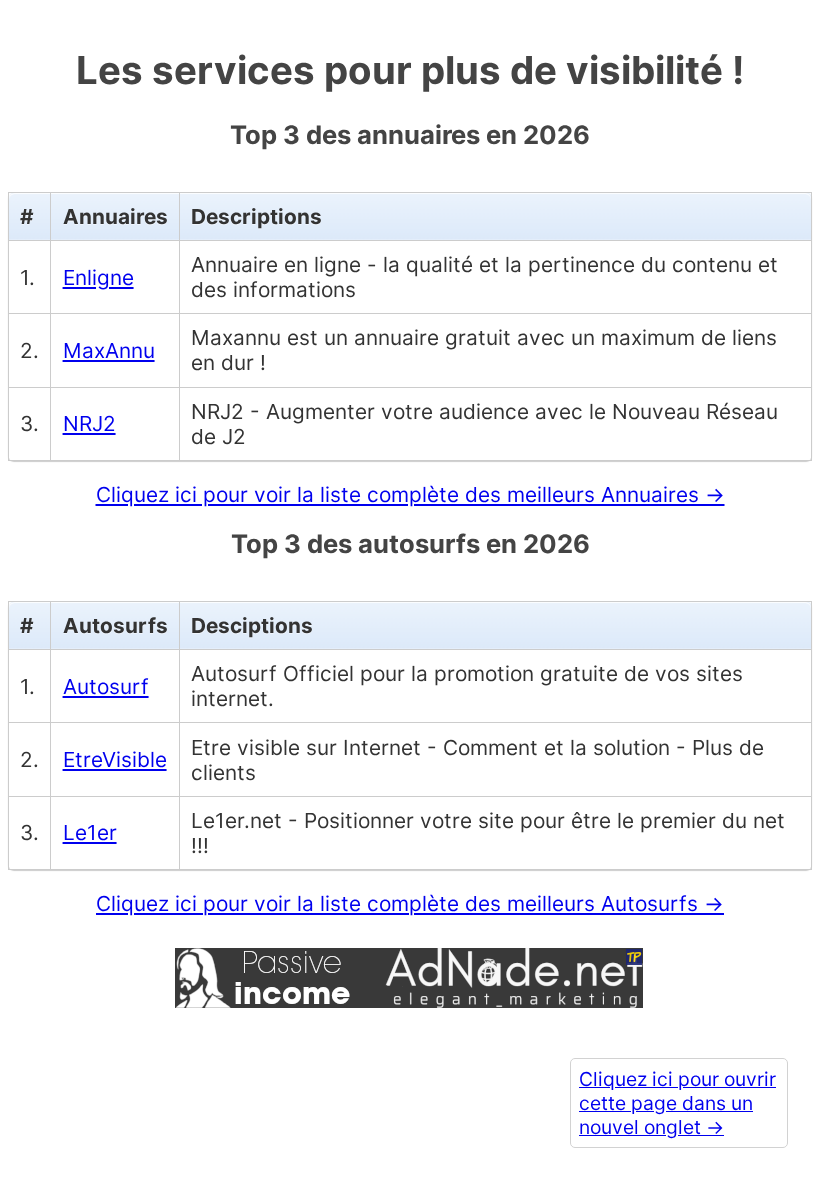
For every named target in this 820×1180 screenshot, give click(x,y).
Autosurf (106, 686)
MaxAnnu (109, 350)
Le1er (90, 832)
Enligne (98, 277)
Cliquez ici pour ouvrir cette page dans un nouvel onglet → (677, 1103)
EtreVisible (115, 759)
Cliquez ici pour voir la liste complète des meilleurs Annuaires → (410, 494)
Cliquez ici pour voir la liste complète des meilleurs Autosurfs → (410, 903)
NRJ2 (89, 423)
